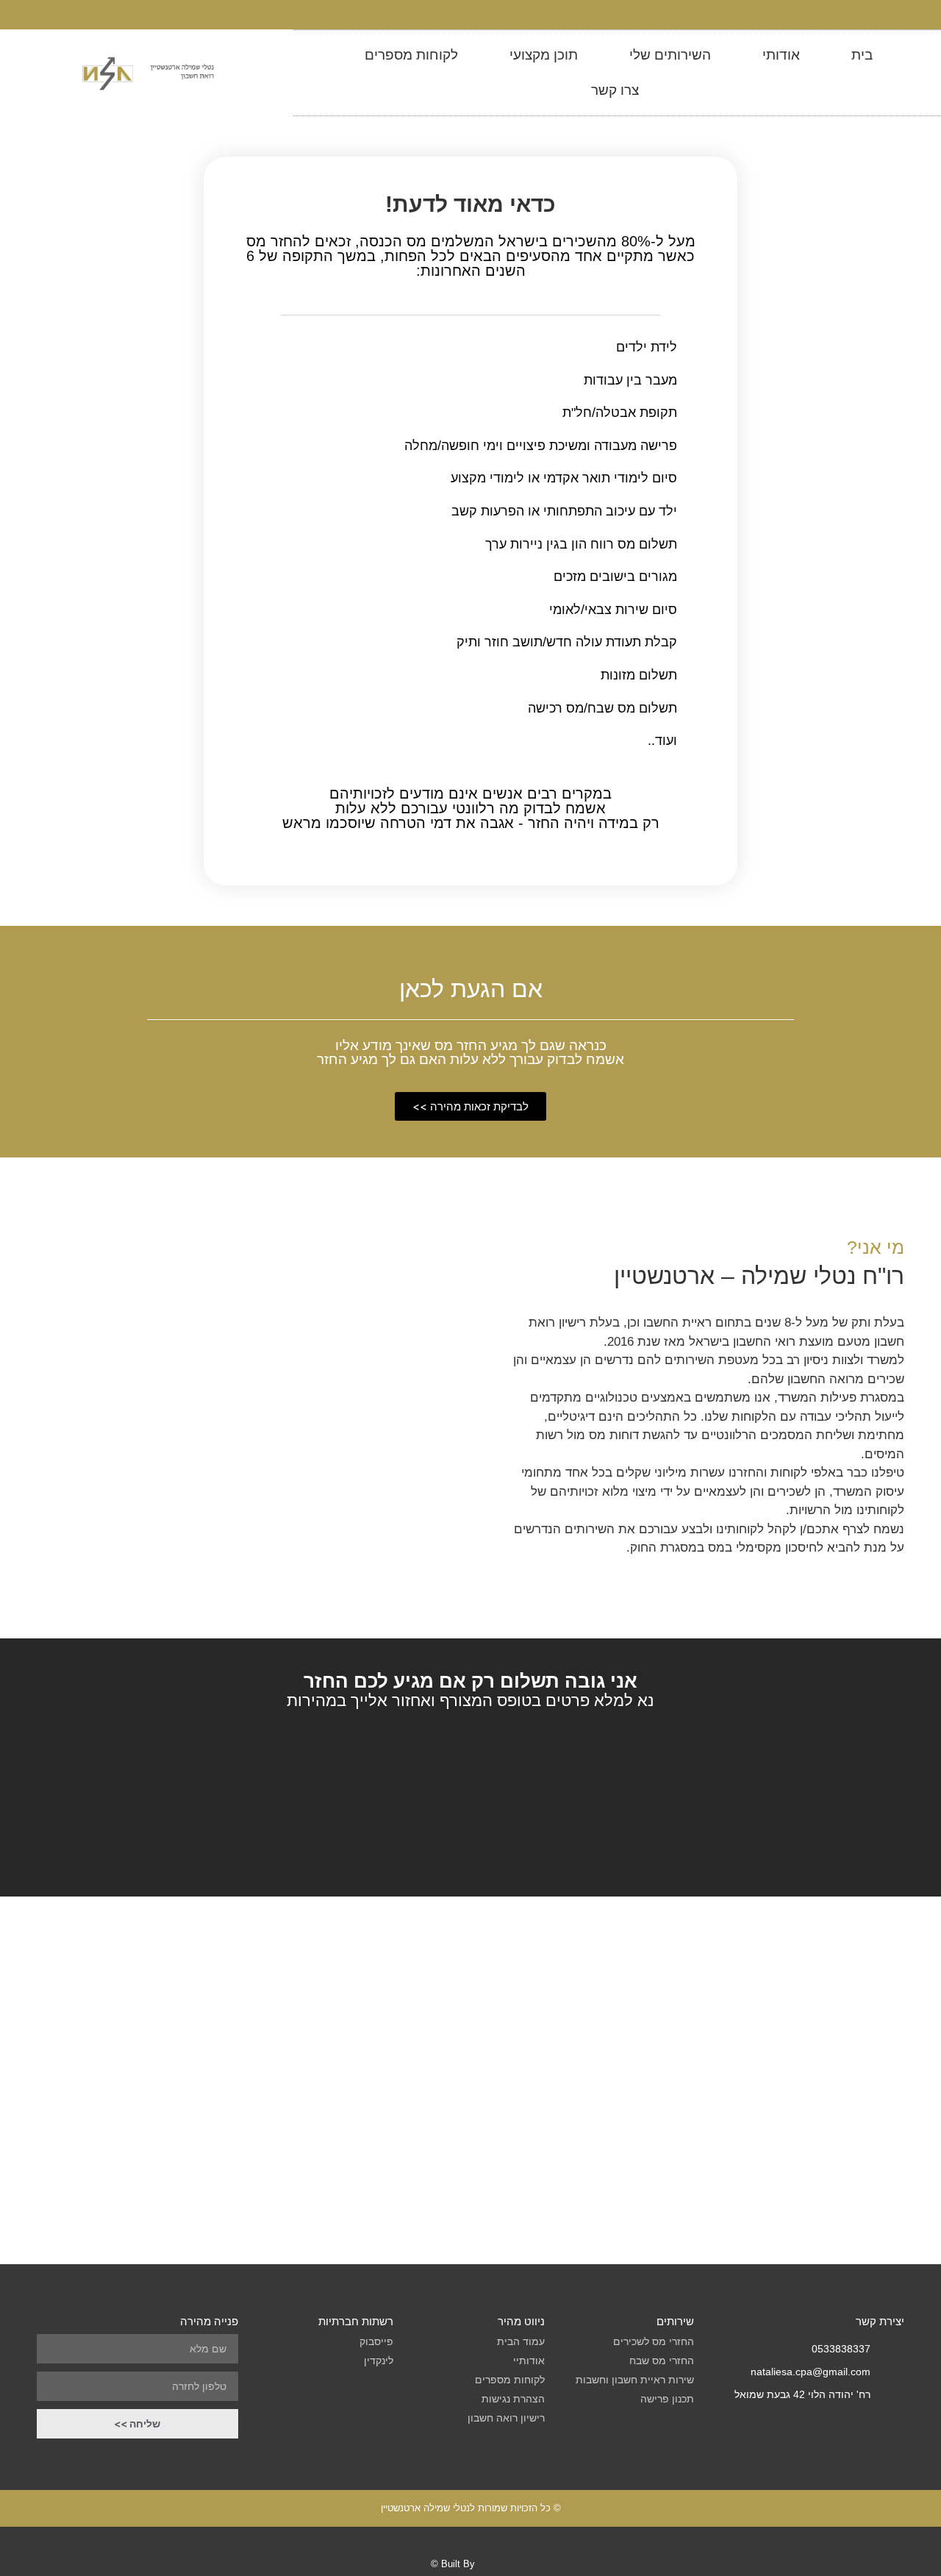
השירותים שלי (670, 55)
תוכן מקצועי (544, 55)
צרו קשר (615, 90)
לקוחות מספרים (411, 55)
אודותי (781, 55)
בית (862, 55)
